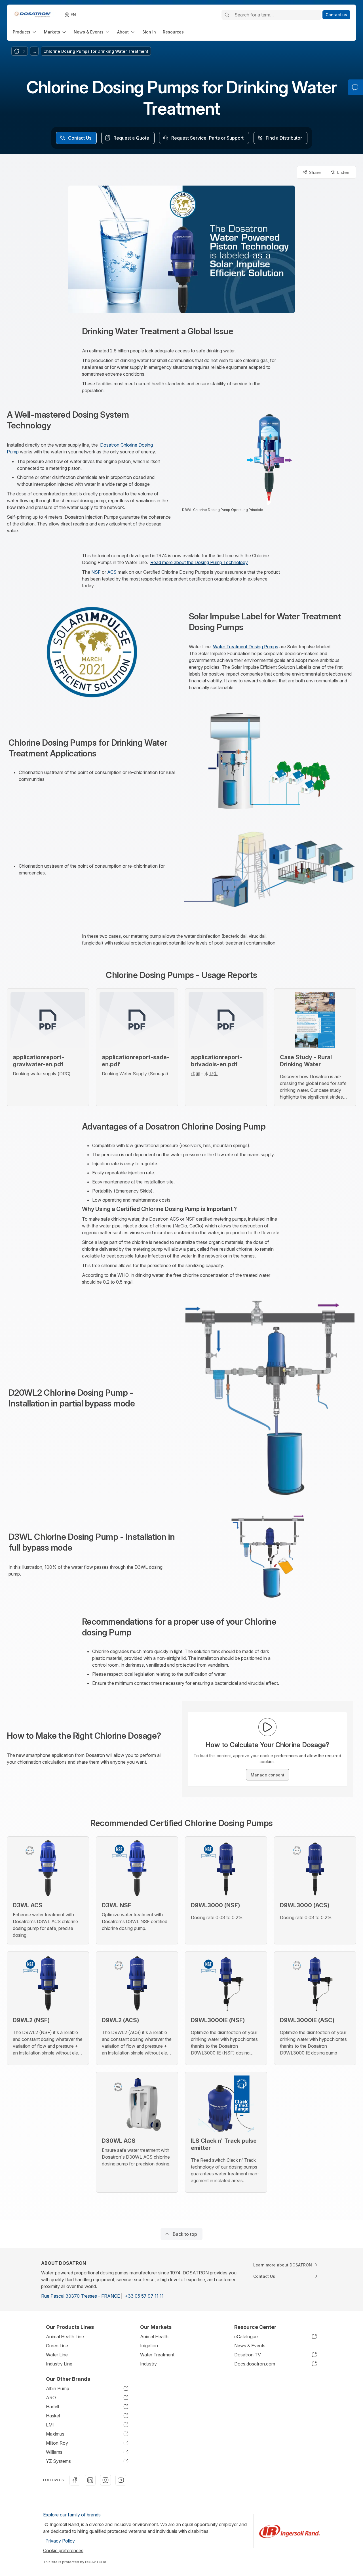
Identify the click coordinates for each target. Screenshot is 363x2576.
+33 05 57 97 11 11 (144, 2296)
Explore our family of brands (72, 2515)
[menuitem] (25, 32)
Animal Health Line (65, 2337)
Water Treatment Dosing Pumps (246, 647)
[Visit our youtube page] (121, 2480)
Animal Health (154, 2337)
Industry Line (59, 2364)
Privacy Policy (60, 2541)
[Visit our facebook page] (75, 2480)
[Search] (227, 15)
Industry (148, 2364)
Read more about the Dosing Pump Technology (199, 562)
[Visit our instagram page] (105, 2480)
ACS (112, 572)
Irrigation (149, 2346)
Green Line (57, 2346)
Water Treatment (157, 2355)
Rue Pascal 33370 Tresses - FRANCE (81, 2296)
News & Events (250, 2346)
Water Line (57, 2355)
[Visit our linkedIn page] (90, 2480)
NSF (97, 572)
